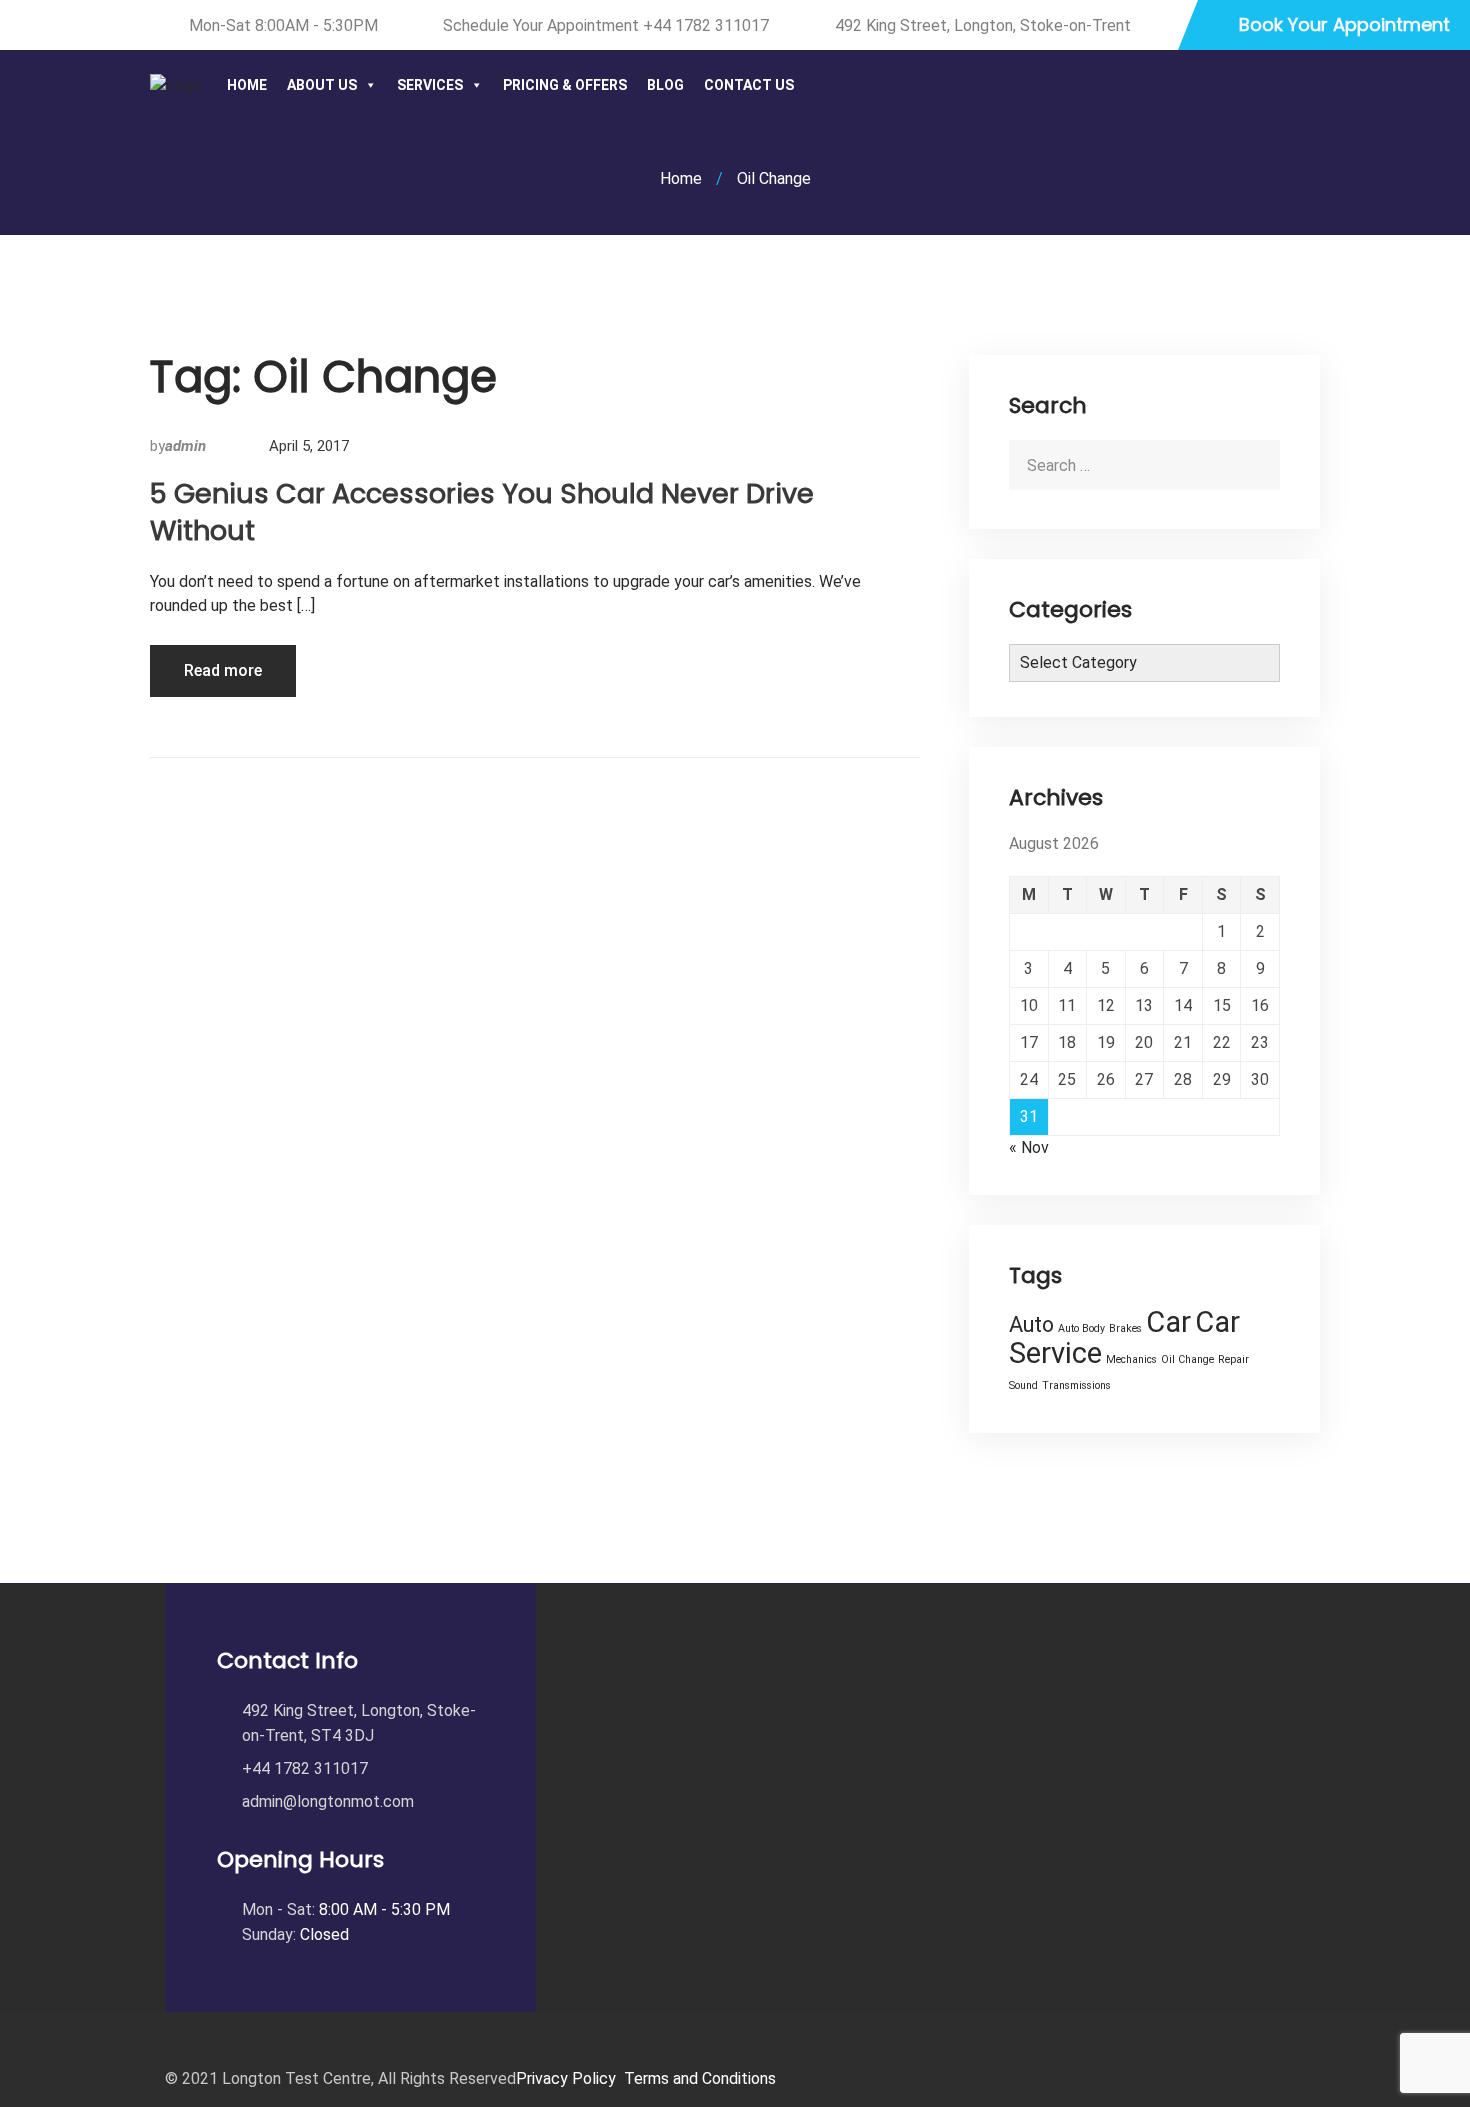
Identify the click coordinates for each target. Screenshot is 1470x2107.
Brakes (1125, 1328)
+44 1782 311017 (706, 25)
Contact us (749, 85)
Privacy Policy (566, 2078)
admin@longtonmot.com (328, 1801)
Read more (223, 670)
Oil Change (1187, 1359)
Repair (1233, 1359)
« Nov (1029, 1147)
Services (430, 85)
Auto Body (1081, 1328)
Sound (1023, 1385)
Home (247, 85)
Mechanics (1131, 1359)
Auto (1031, 1324)
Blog (665, 85)
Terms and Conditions (700, 2078)
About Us (322, 85)
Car (1168, 1322)
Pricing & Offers (565, 85)
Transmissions (1076, 1385)
